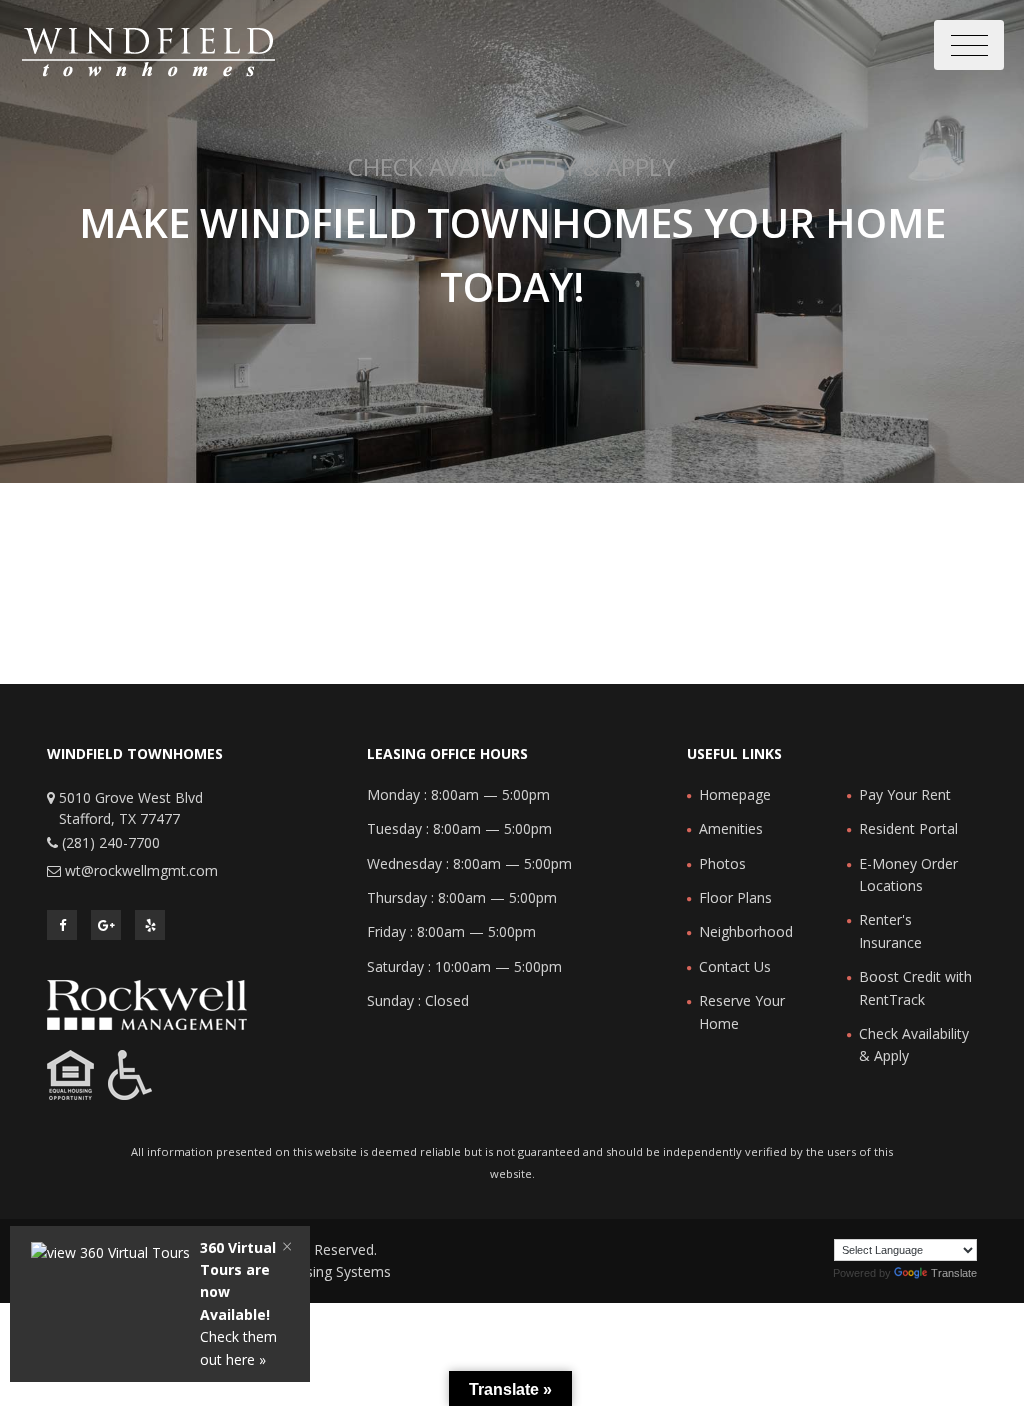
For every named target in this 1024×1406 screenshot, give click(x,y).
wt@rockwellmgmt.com (141, 870)
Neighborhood (746, 931)
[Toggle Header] (969, 45)
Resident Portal (908, 828)
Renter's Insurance (890, 930)
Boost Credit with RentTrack (915, 987)
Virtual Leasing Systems (314, 1271)
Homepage (735, 794)
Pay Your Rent (905, 794)
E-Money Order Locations (908, 874)
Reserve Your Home (742, 1011)
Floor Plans (735, 897)
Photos (722, 863)
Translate (954, 1273)
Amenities (731, 828)
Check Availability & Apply (914, 1044)
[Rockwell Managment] (147, 1003)
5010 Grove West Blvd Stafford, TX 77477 (131, 808)
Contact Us (735, 966)
